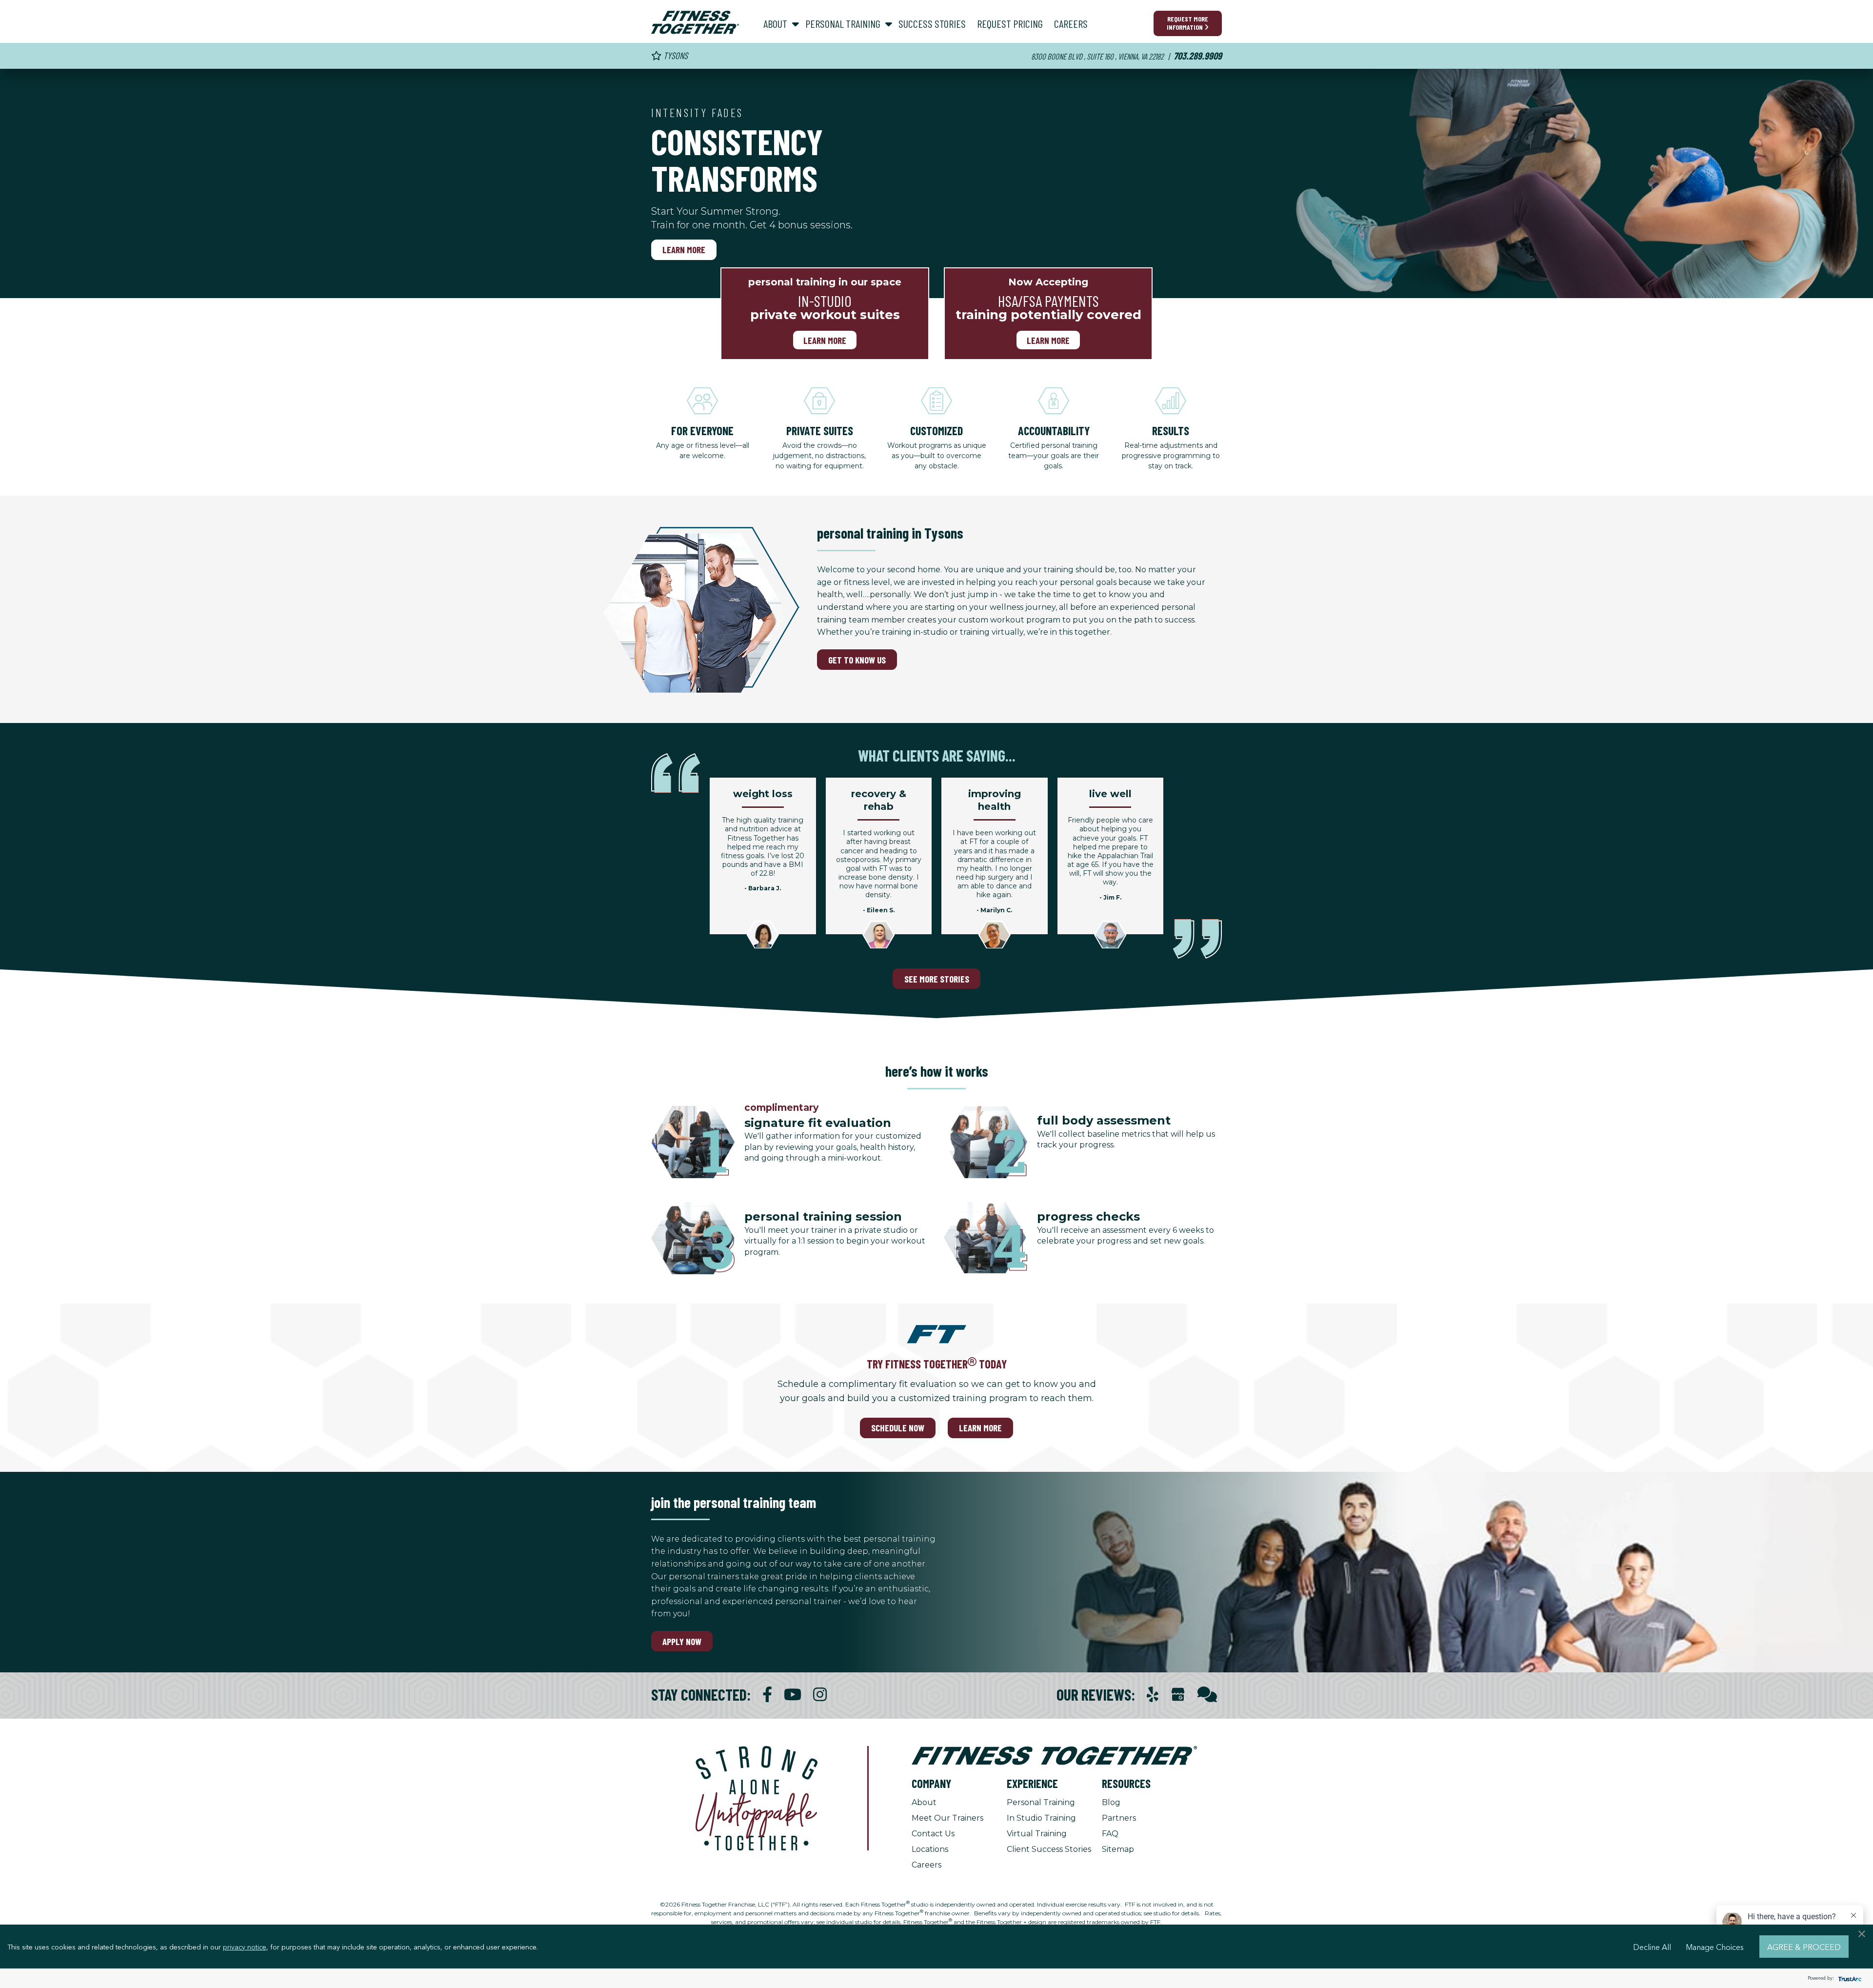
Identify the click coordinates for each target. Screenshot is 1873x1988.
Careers (927, 1865)
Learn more (825, 340)
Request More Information (1187, 23)
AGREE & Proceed (1804, 1947)
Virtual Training (1037, 1834)
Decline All (1652, 1947)
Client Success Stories (1049, 1849)
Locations (930, 1849)
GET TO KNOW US (857, 660)
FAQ (1110, 1834)
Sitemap (1118, 1849)
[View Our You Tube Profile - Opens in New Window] (793, 1695)
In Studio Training (1041, 1818)
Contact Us (933, 1834)
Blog (1111, 1802)
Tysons (675, 55)
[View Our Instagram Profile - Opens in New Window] (820, 1695)
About (924, 1802)
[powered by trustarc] (1849, 1978)
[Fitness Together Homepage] (695, 22)
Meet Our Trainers (947, 1818)
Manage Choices (1715, 1947)
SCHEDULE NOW (898, 1428)
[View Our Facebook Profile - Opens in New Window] (767, 1695)
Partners (1119, 1818)
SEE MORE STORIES (937, 979)
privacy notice (245, 1947)
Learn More (684, 250)
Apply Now (682, 1641)
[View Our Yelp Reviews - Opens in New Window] (1153, 1695)
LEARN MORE (980, 1428)
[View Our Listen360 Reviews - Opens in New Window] (1207, 1695)
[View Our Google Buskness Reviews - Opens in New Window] (1178, 1696)
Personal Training (1041, 1802)
